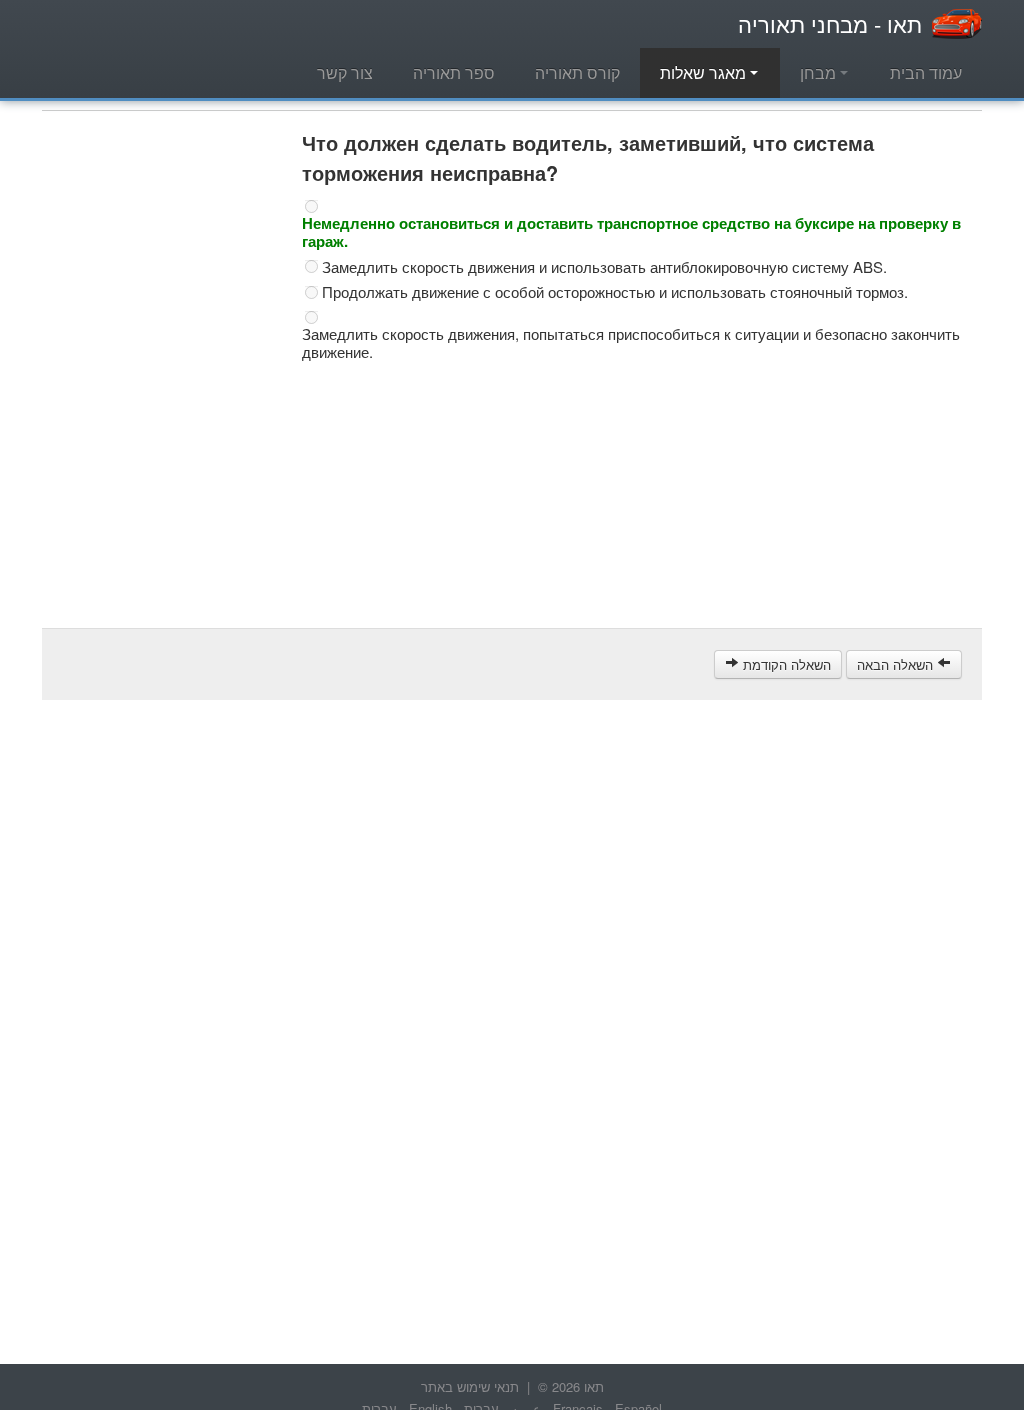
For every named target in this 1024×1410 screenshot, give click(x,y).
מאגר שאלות (705, 72)
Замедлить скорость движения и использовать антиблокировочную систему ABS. (604, 267)
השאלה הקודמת (785, 664)
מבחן (820, 72)
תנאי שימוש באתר (470, 1386)
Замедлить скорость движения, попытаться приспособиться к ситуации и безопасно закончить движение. (631, 343)
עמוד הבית (926, 72)
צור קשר (345, 72)
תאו (830, 23)
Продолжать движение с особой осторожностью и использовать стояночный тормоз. (615, 292)
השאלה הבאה (897, 664)
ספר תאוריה (454, 72)
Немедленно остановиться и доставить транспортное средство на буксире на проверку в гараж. (631, 232)
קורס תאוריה (577, 72)
